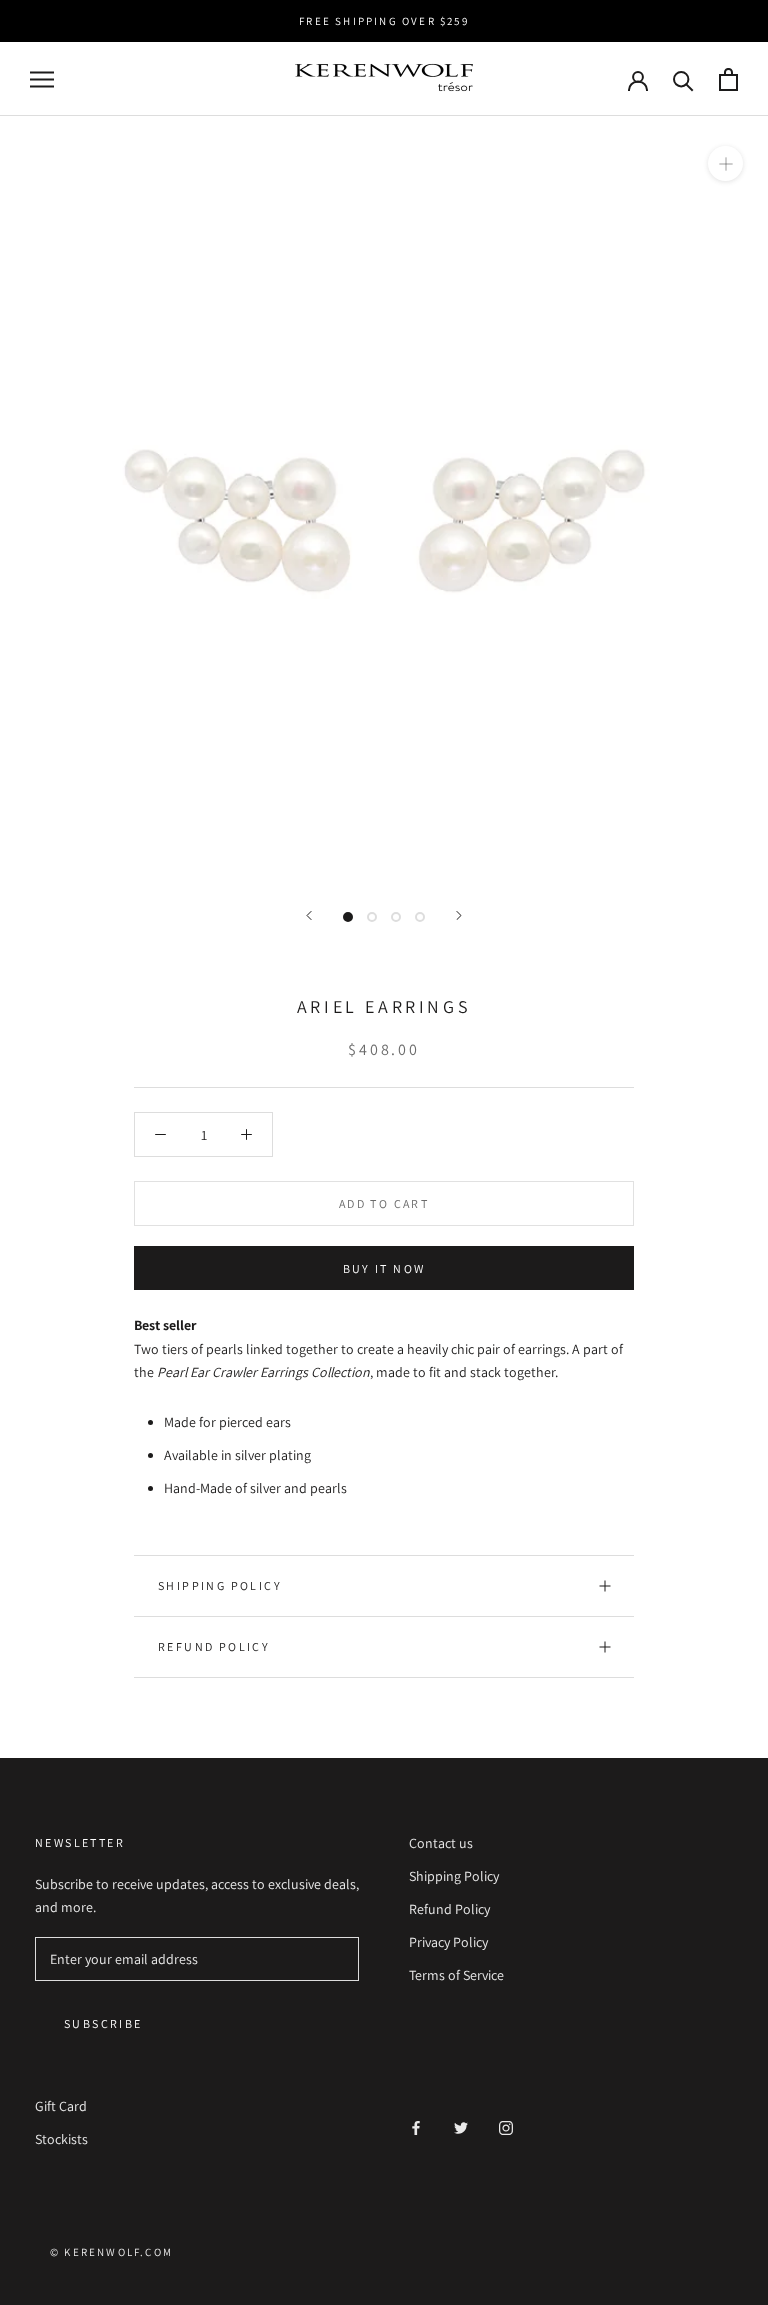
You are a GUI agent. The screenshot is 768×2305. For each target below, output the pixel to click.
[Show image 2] (372, 917)
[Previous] (309, 915)
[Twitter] (461, 2127)
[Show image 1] (348, 917)
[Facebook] (416, 2127)
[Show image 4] (420, 917)
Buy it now (384, 1268)
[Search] (683, 79)
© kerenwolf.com (111, 2252)
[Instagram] (506, 2127)
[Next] (459, 915)
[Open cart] (728, 79)
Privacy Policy (448, 1942)
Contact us (441, 1843)
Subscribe (103, 2023)
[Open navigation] (42, 79)
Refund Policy (214, 1646)
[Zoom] (725, 163)
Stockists (61, 2139)
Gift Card (61, 2106)
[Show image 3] (396, 917)
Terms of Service (456, 1975)
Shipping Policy (220, 1585)
